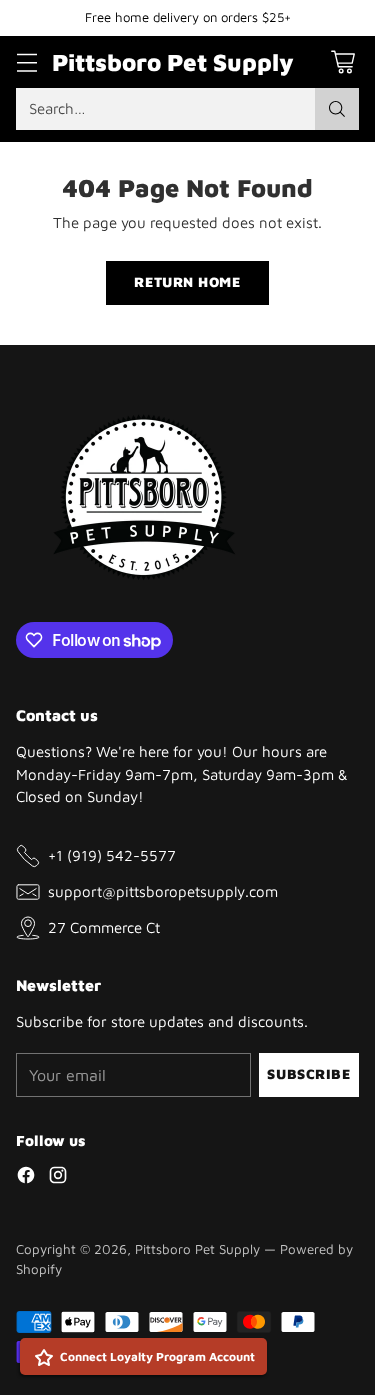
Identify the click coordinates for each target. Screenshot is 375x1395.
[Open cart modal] (342, 61)
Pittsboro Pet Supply (197, 1249)
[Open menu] (26, 61)
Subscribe (308, 1074)
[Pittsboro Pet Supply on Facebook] (26, 1178)
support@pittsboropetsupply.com (163, 891)
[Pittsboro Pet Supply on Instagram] (58, 1178)
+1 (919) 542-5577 (112, 855)
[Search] (337, 109)
